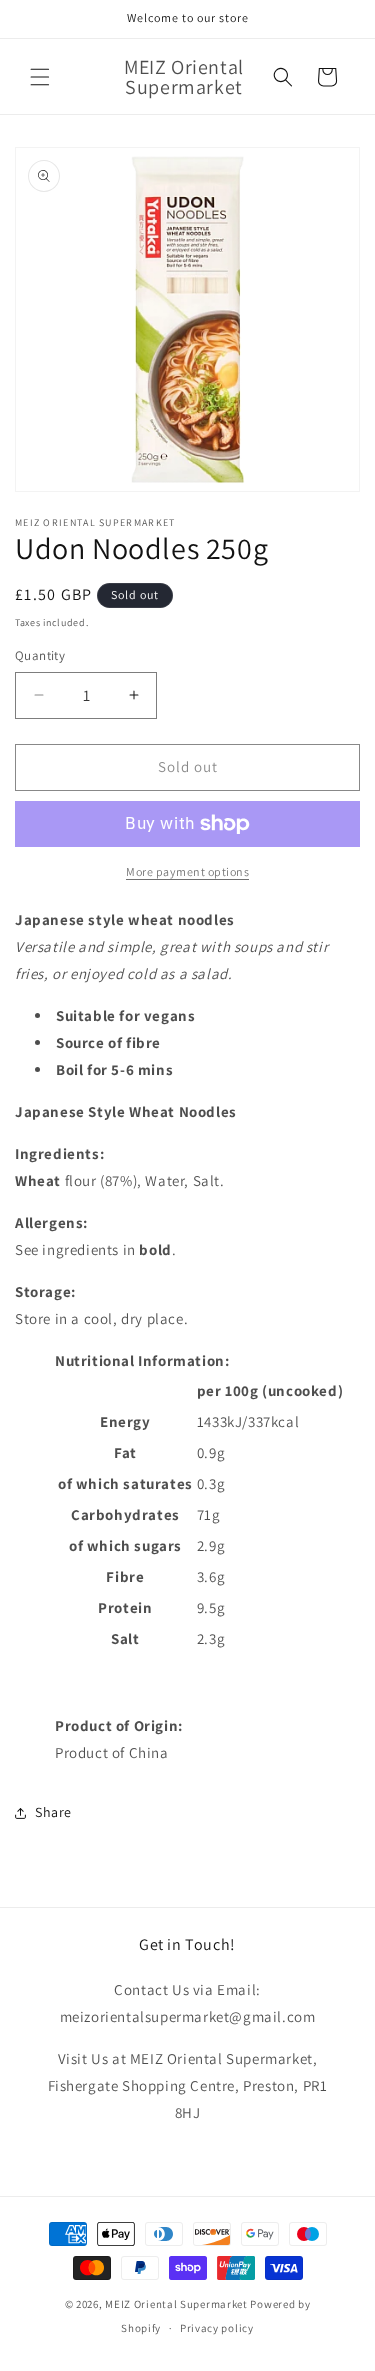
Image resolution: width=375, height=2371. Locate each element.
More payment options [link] (187, 871)
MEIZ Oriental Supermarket (176, 2304)
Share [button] (53, 1812)
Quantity (40, 655)
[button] (40, 77)
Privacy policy (217, 2328)
